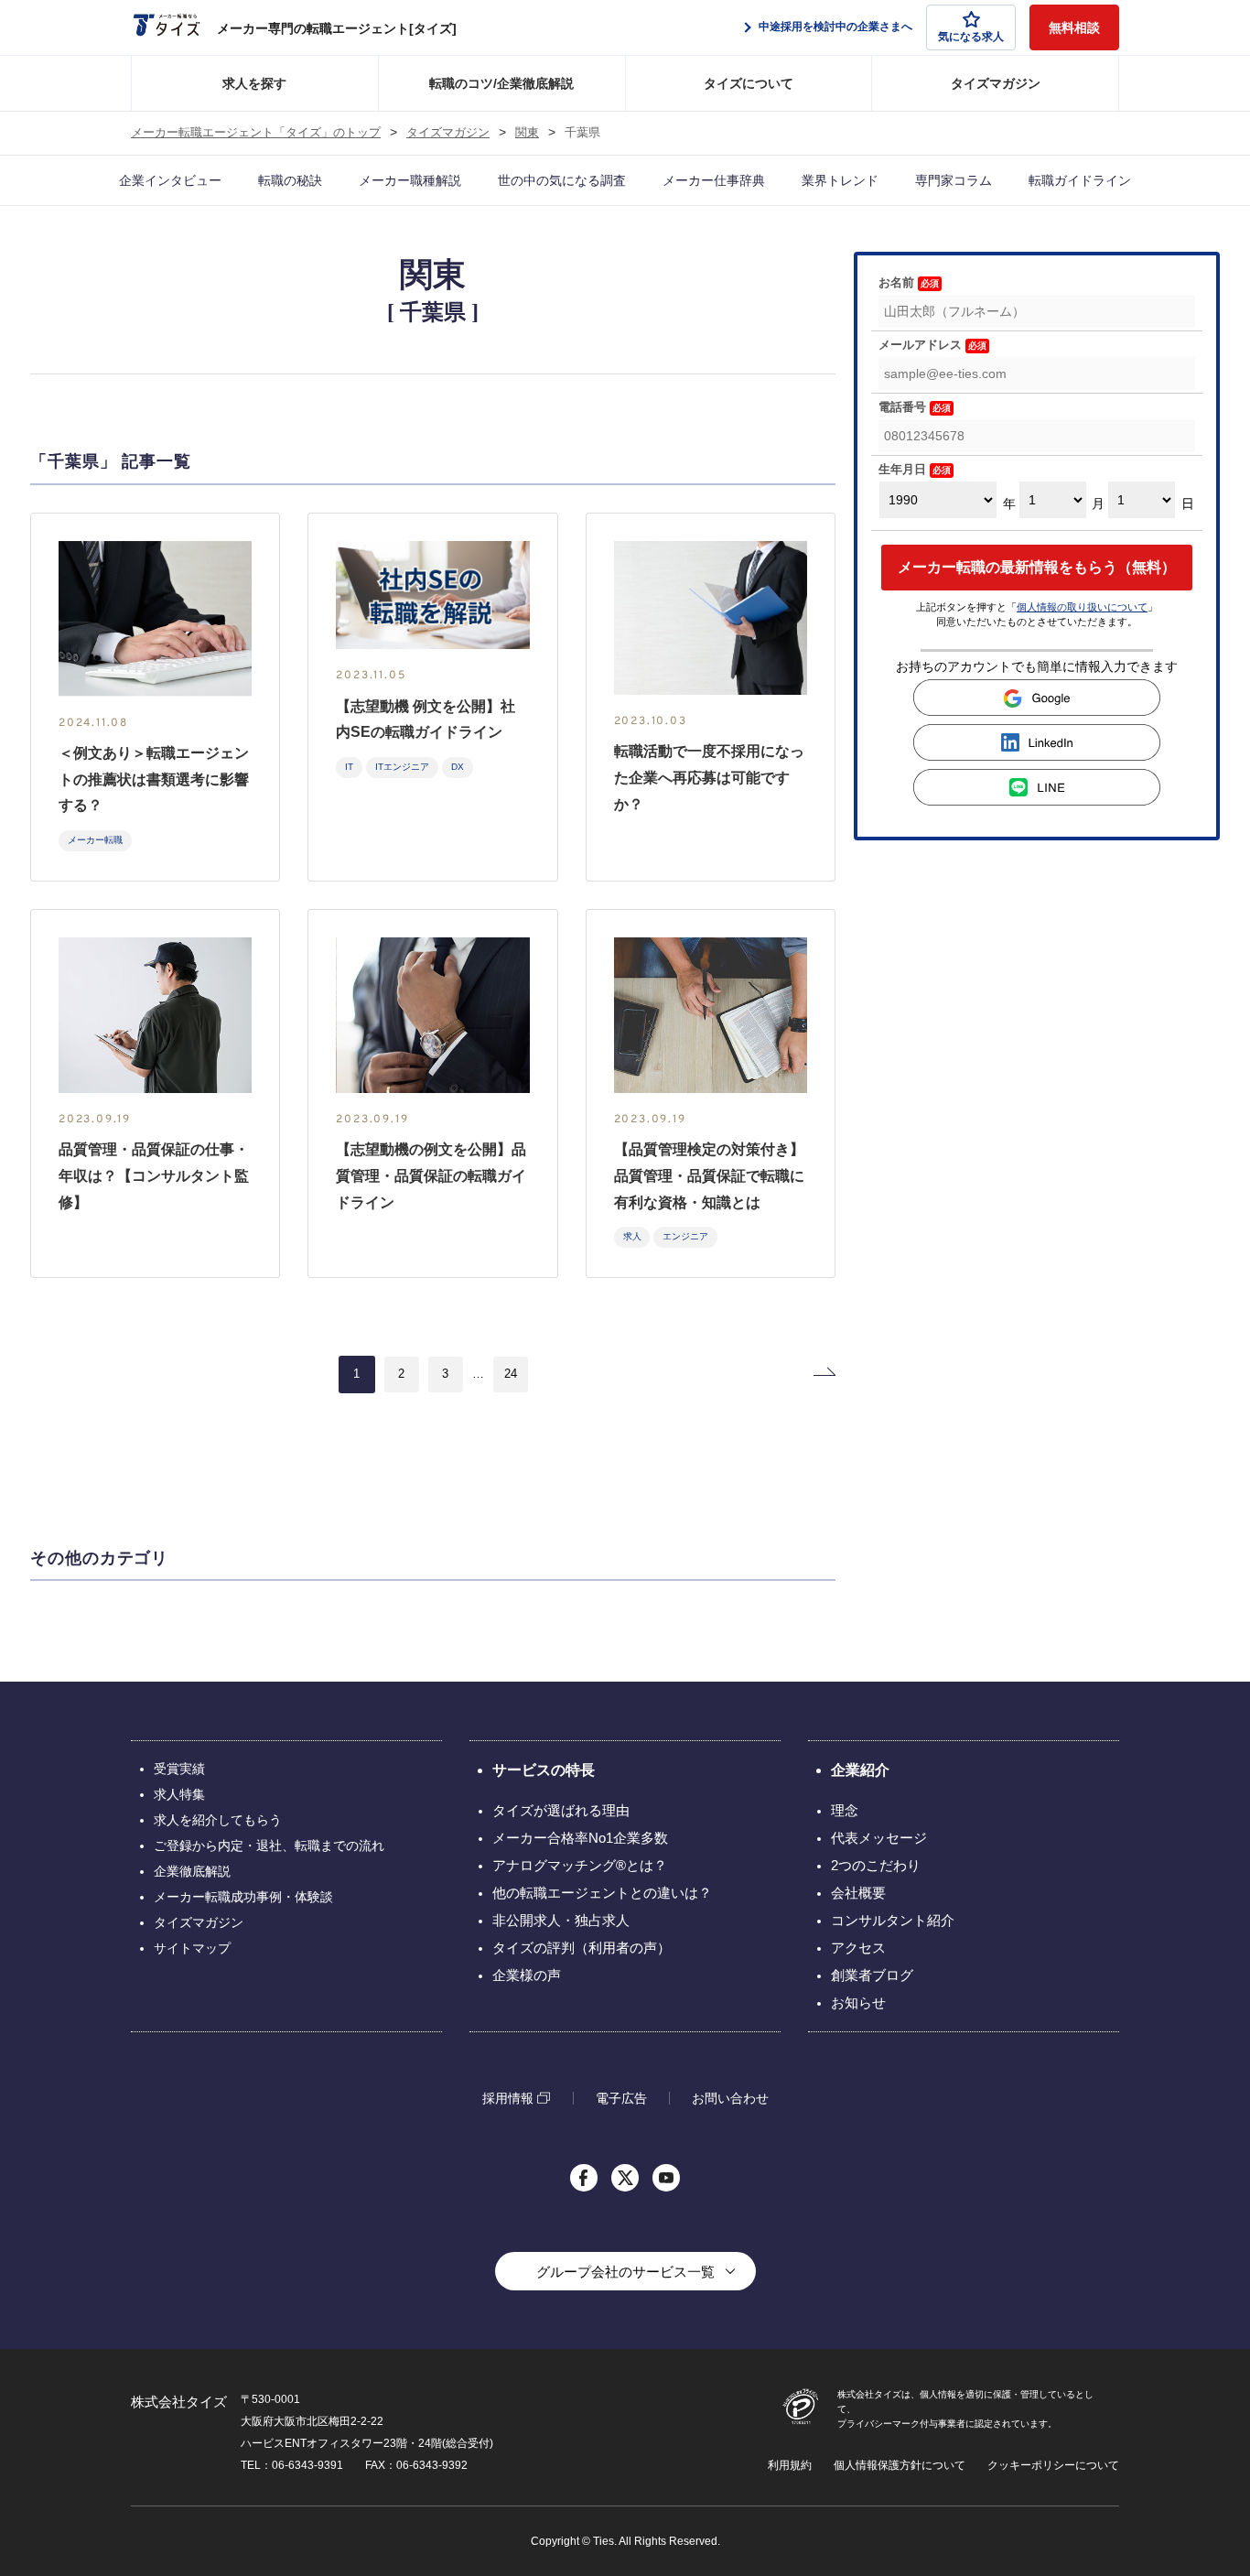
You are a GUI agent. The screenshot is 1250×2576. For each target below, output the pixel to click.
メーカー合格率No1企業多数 (580, 1838)
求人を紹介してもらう (218, 1820)
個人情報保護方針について (900, 2465)
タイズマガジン (996, 83)
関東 (527, 133)
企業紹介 (860, 1770)
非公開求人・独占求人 (561, 1920)
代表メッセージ (879, 1838)
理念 (845, 1810)
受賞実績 (179, 1769)
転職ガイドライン (1080, 180)
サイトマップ (192, 1948)
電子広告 (621, 2098)
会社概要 (858, 1893)
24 (511, 1374)
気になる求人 (971, 37)
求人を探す (254, 83)
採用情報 (508, 2098)
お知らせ (858, 2002)
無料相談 (1074, 27)
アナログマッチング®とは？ (580, 1865)
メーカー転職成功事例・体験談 (243, 1897)
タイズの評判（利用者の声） (582, 1948)
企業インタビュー (170, 180)
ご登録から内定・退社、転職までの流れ (269, 1845)
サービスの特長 (544, 1770)
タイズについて (749, 83)
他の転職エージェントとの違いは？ (602, 1893)
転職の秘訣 (290, 180)
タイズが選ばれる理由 (561, 1810)
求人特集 (179, 1794)
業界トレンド (840, 180)
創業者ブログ (872, 1975)
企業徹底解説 (192, 1871)
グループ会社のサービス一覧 (625, 2272)
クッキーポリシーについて (1053, 2465)
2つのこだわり (876, 1865)
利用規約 (790, 2465)
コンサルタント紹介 (893, 1920)
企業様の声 (527, 1975)
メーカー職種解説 (410, 180)
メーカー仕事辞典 (714, 180)
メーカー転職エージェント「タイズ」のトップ (256, 133)
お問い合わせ (730, 2098)
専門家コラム (954, 180)
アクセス (858, 1948)
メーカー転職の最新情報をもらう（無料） (1037, 567)
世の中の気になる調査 (562, 180)
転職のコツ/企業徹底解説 (501, 83)
